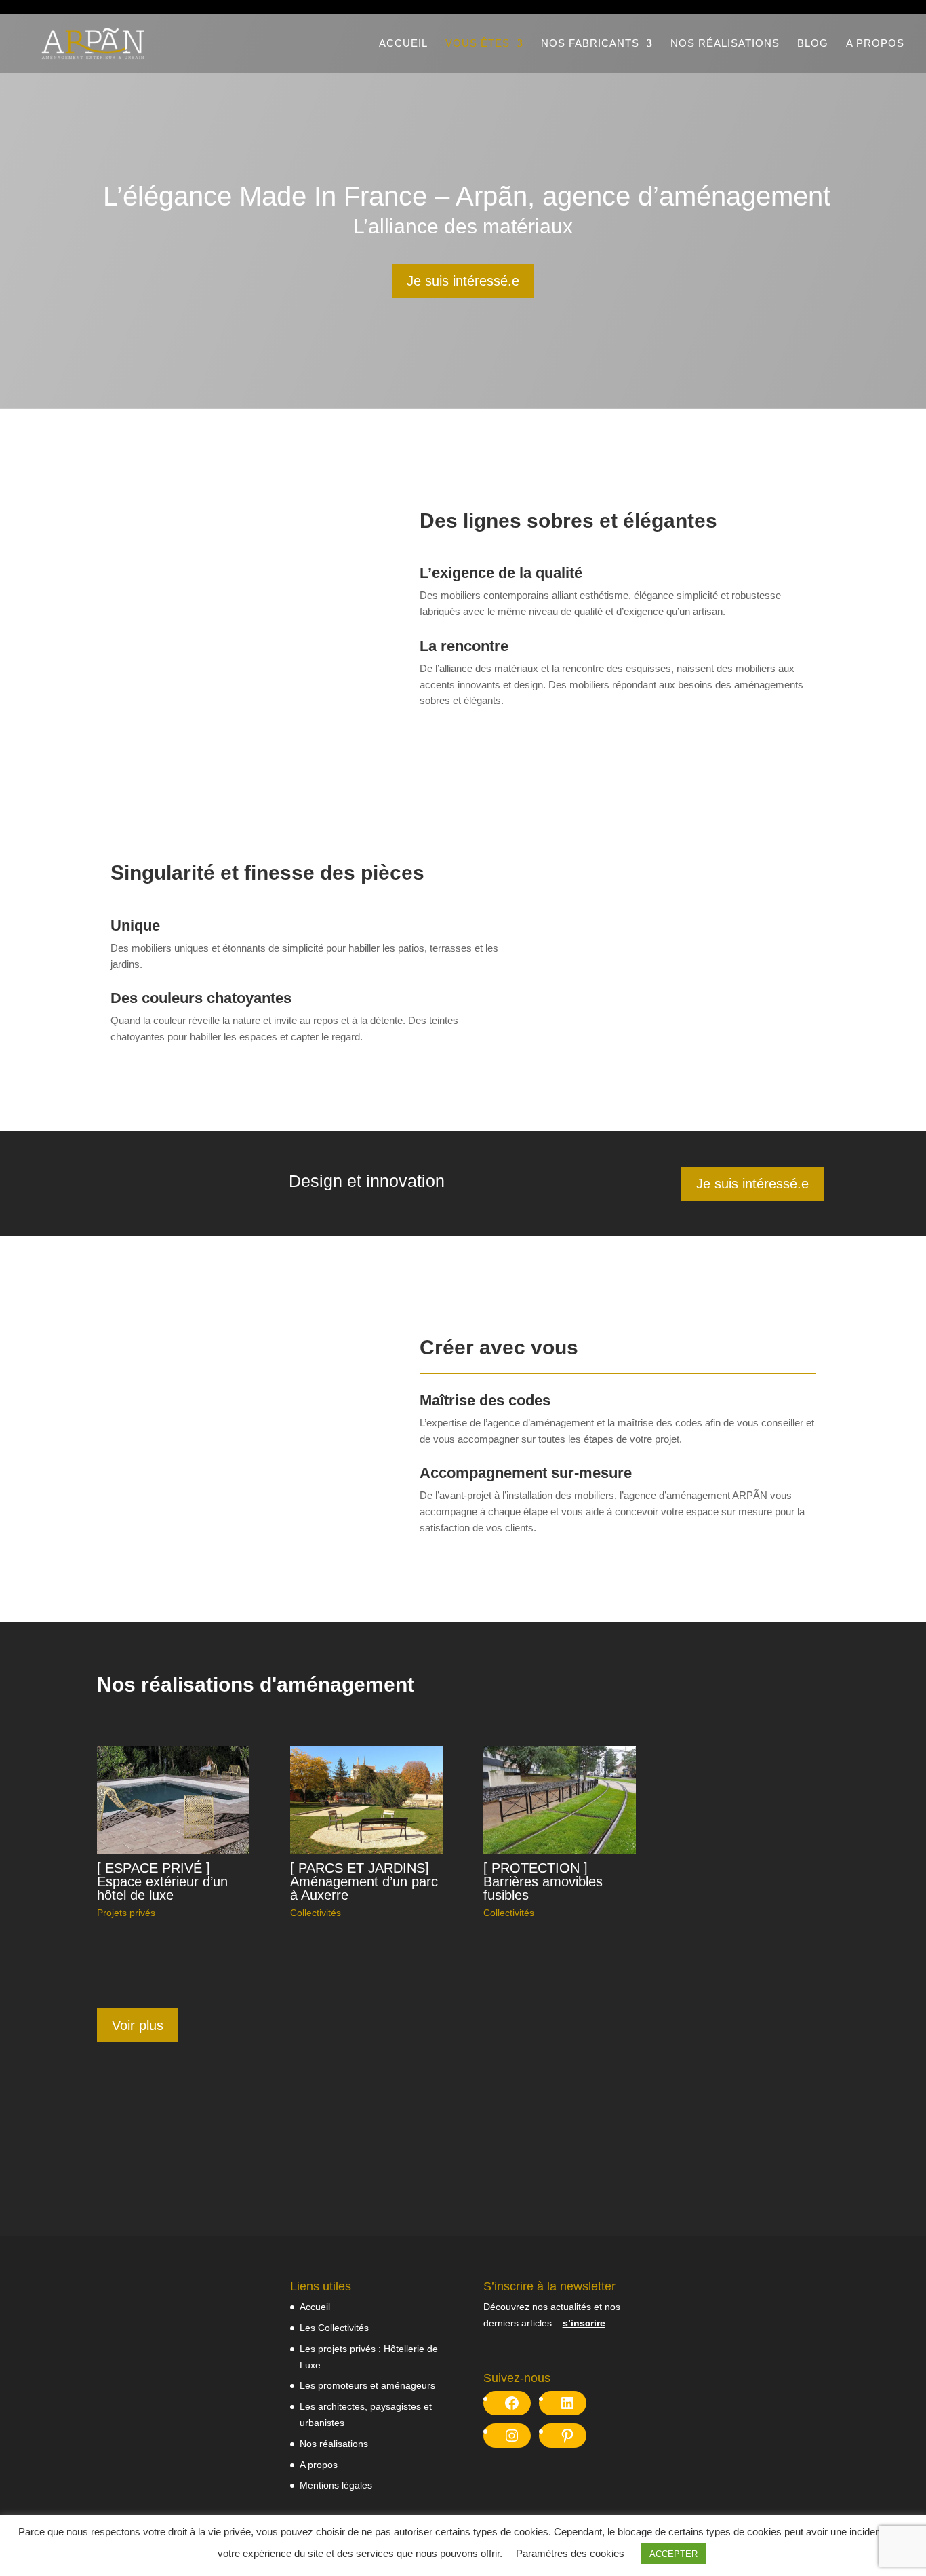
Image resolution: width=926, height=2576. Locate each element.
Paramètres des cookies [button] (570, 2553)
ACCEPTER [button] (673, 2554)
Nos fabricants (590, 44)
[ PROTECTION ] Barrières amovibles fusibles (543, 1881)
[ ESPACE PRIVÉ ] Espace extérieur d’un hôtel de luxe (162, 1881)
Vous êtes (478, 44)
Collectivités (316, 1913)
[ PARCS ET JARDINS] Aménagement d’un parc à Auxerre (364, 1881)
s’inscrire (584, 2323)
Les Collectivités (334, 2328)
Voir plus (138, 2025)
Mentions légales (336, 2485)
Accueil (403, 44)
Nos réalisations (725, 44)
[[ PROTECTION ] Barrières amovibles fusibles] (560, 1800)
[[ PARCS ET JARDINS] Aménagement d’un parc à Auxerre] (366, 1800)
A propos (875, 44)
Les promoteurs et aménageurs (367, 2385)
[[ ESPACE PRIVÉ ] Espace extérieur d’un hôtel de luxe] (173, 1800)
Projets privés (126, 1913)
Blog (813, 44)
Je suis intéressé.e (463, 281)
